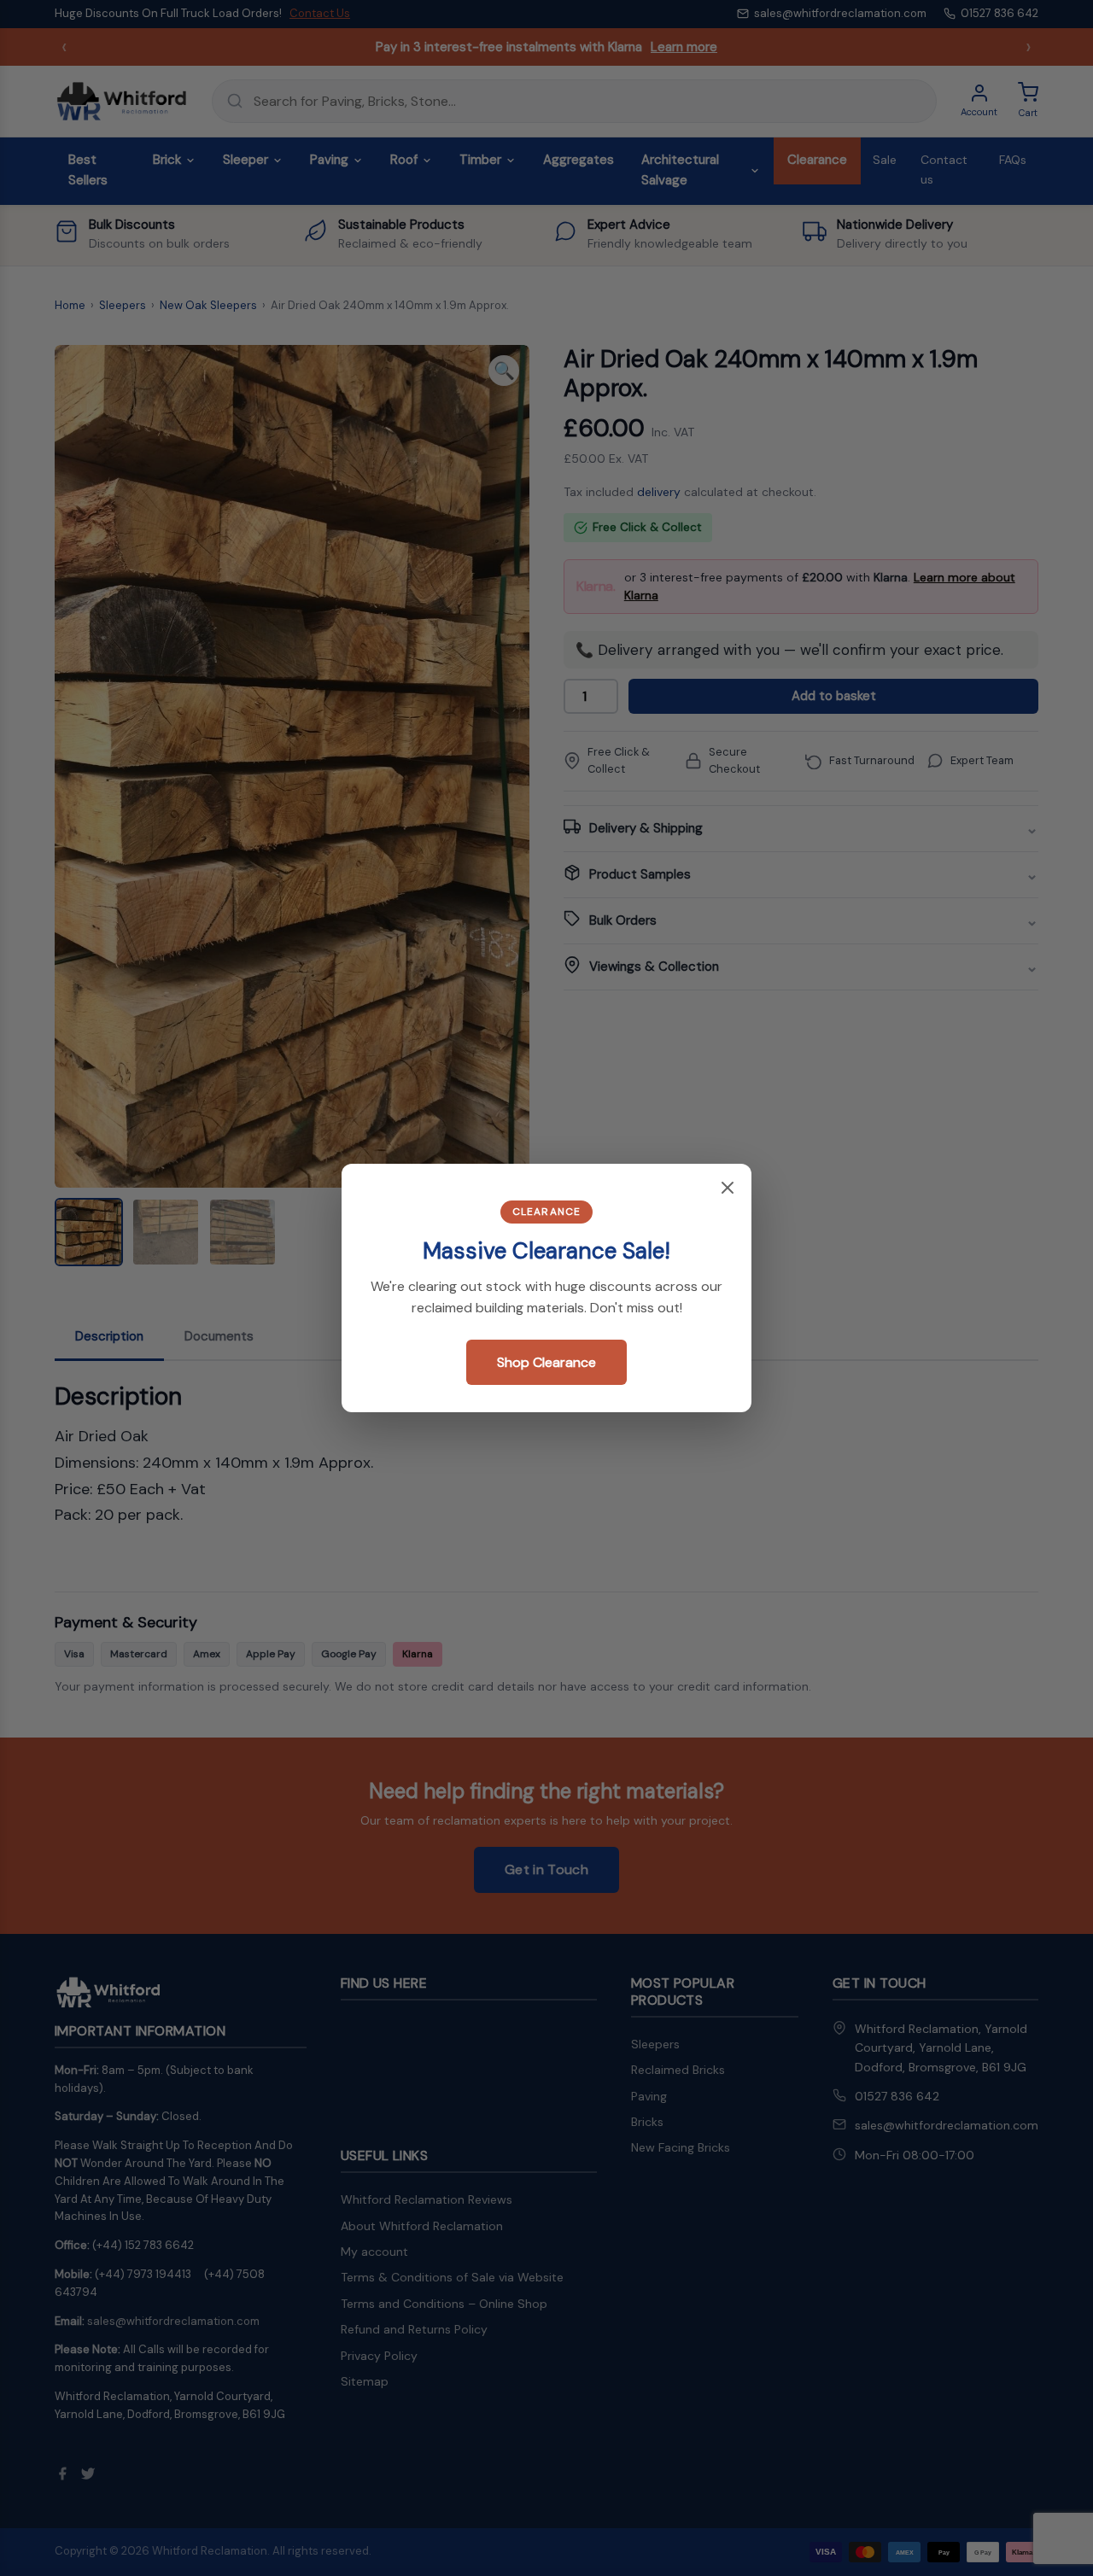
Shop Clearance (546, 1362)
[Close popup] (728, 1189)
